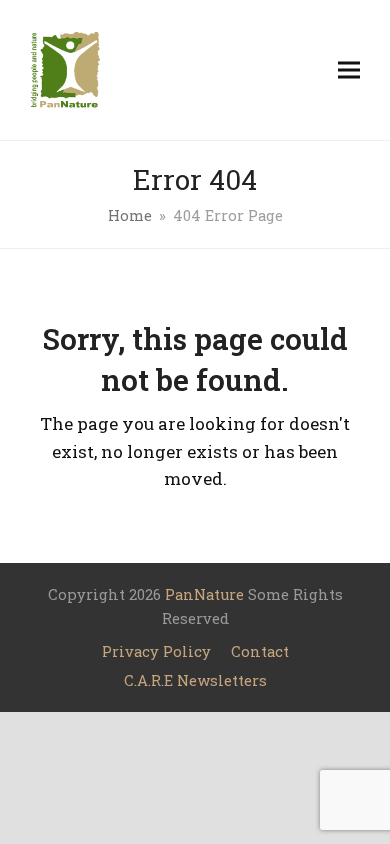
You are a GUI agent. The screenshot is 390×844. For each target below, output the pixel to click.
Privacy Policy (156, 651)
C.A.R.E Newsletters (195, 680)
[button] (349, 69)
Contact (260, 651)
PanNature (204, 594)
